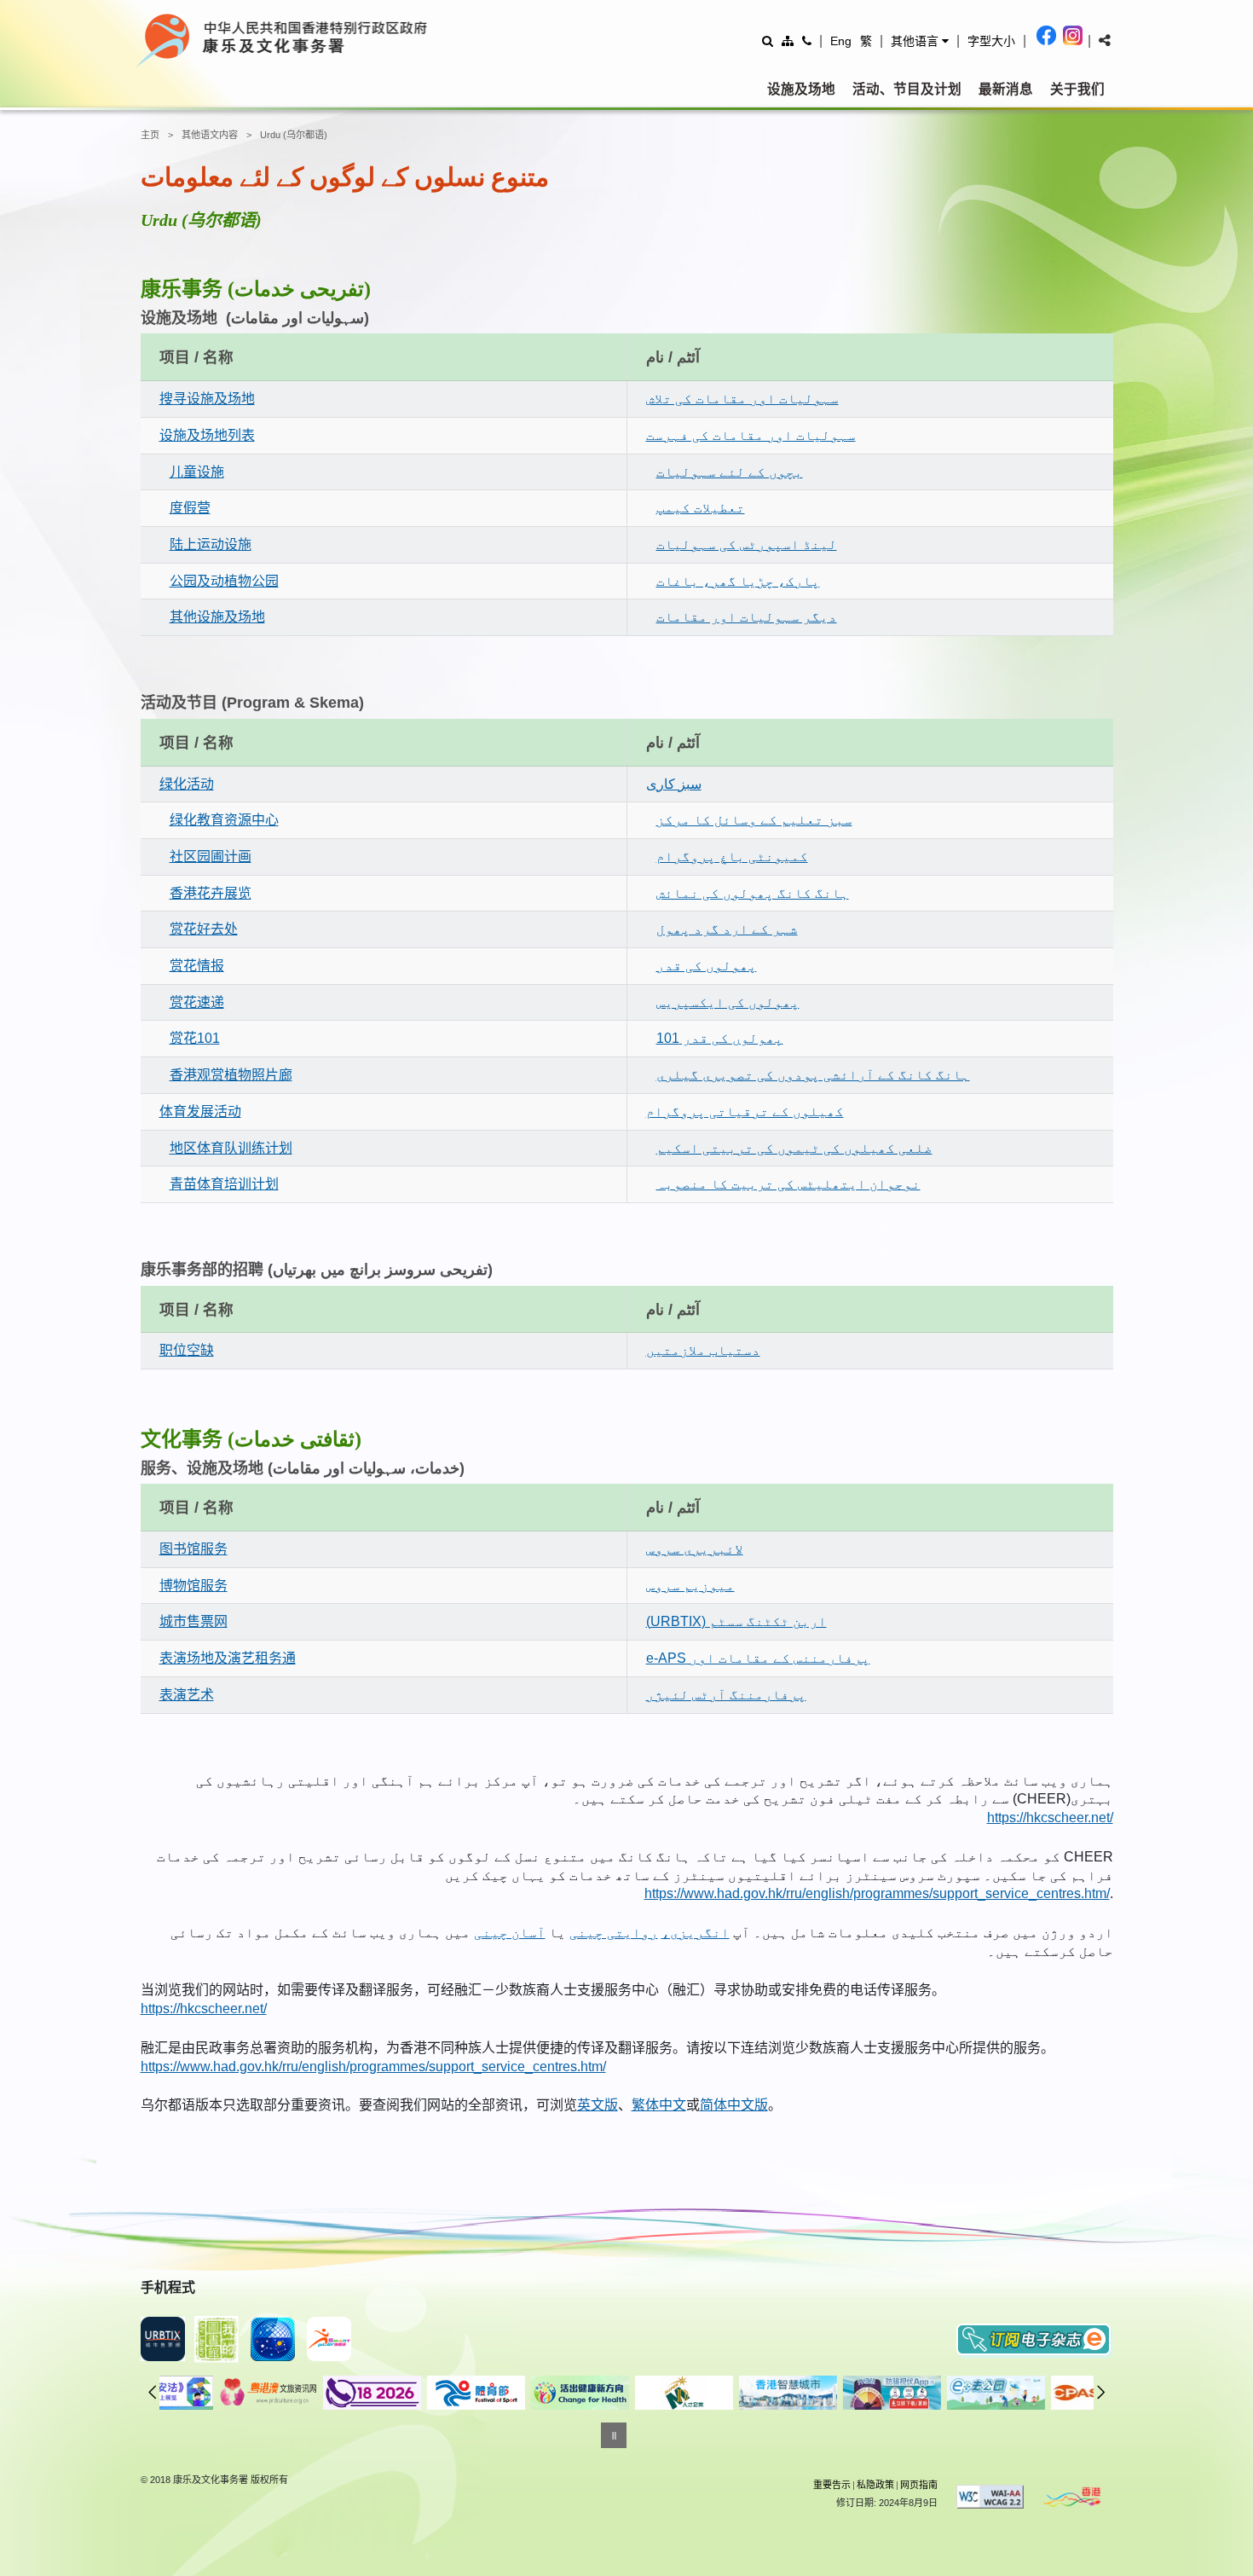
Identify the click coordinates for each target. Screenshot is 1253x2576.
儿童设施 (197, 472)
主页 (150, 135)
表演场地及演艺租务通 (228, 1658)
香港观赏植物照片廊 (231, 1075)
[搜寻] (768, 41)
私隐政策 (875, 2485)
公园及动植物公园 (224, 581)
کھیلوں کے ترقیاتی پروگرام (745, 1111)
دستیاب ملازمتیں (703, 1350)
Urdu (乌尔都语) (294, 135)
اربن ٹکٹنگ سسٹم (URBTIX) (736, 1621)
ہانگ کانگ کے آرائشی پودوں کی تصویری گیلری (813, 1075)
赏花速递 (197, 1002)
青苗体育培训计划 (224, 1184)
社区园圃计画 (211, 857)
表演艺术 (187, 1695)
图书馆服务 (193, 1549)
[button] (920, 41)
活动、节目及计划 (907, 89)
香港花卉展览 (211, 893)
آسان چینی (510, 1933)
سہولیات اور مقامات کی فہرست (751, 435)
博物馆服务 (193, 1586)
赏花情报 (197, 966)
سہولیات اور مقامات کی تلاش (742, 399)
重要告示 (832, 2485)
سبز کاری (674, 784)
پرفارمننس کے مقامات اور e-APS (758, 1658)
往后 (1101, 2392)
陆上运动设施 (211, 544)
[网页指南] (788, 41)
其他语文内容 (210, 135)
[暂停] (614, 2435)
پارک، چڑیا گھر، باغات (738, 581)
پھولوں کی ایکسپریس (728, 1002)
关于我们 (1077, 89)
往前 (153, 2392)
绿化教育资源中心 (224, 820)
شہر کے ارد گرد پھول (727, 929)
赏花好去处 (204, 929)
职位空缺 (187, 1350)
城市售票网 (193, 1621)
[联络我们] (807, 41)
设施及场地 (801, 89)
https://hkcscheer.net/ (1050, 1818)
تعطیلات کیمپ (701, 508)
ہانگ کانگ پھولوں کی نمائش (753, 893)
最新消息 (1006, 89)
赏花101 (195, 1038)
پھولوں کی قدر (707, 966)
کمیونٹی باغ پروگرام (732, 857)
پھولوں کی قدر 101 (720, 1038)
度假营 (190, 508)
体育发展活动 (200, 1111)
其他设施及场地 (217, 617)
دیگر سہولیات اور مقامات (747, 617)
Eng (841, 41)
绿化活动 (187, 784)
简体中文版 (734, 2105)
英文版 (598, 2105)
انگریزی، (696, 1933)
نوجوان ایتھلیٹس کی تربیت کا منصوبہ (788, 1184)
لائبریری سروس (695, 1549)
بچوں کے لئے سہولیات (730, 472)
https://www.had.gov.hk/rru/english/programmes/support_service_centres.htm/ (877, 1893)
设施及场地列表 (207, 435)
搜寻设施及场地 (207, 399)
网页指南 (919, 2485)
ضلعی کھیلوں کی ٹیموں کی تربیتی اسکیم (794, 1148)
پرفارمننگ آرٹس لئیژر (726, 1695)
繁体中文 (659, 2105)
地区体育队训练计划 (231, 1148)
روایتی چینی (614, 1933)
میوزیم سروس (690, 1586)
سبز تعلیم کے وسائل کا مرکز (754, 820)
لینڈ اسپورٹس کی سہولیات (747, 544)
